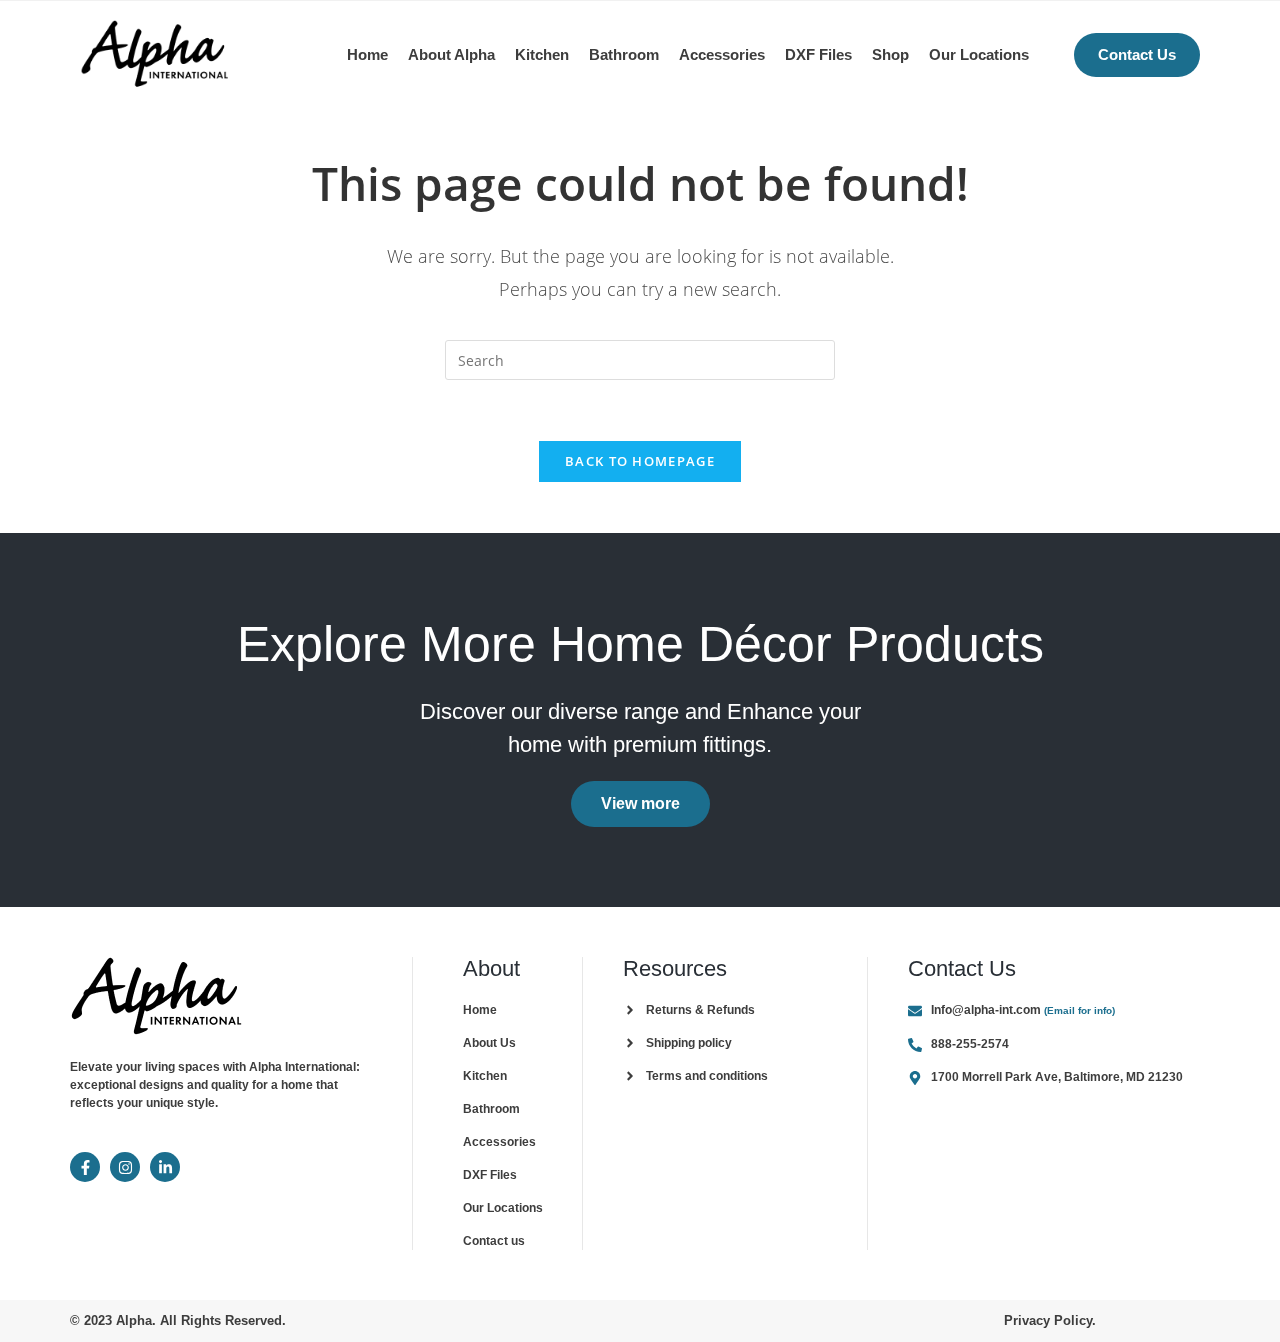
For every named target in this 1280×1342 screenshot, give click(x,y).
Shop (890, 54)
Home (367, 54)
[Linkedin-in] (165, 1167)
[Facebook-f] (85, 1167)
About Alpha (451, 54)
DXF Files (818, 54)
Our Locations (979, 54)
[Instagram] (125, 1167)
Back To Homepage (640, 461)
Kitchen (542, 54)
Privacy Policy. (1050, 1320)
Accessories (722, 54)
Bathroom (624, 54)
